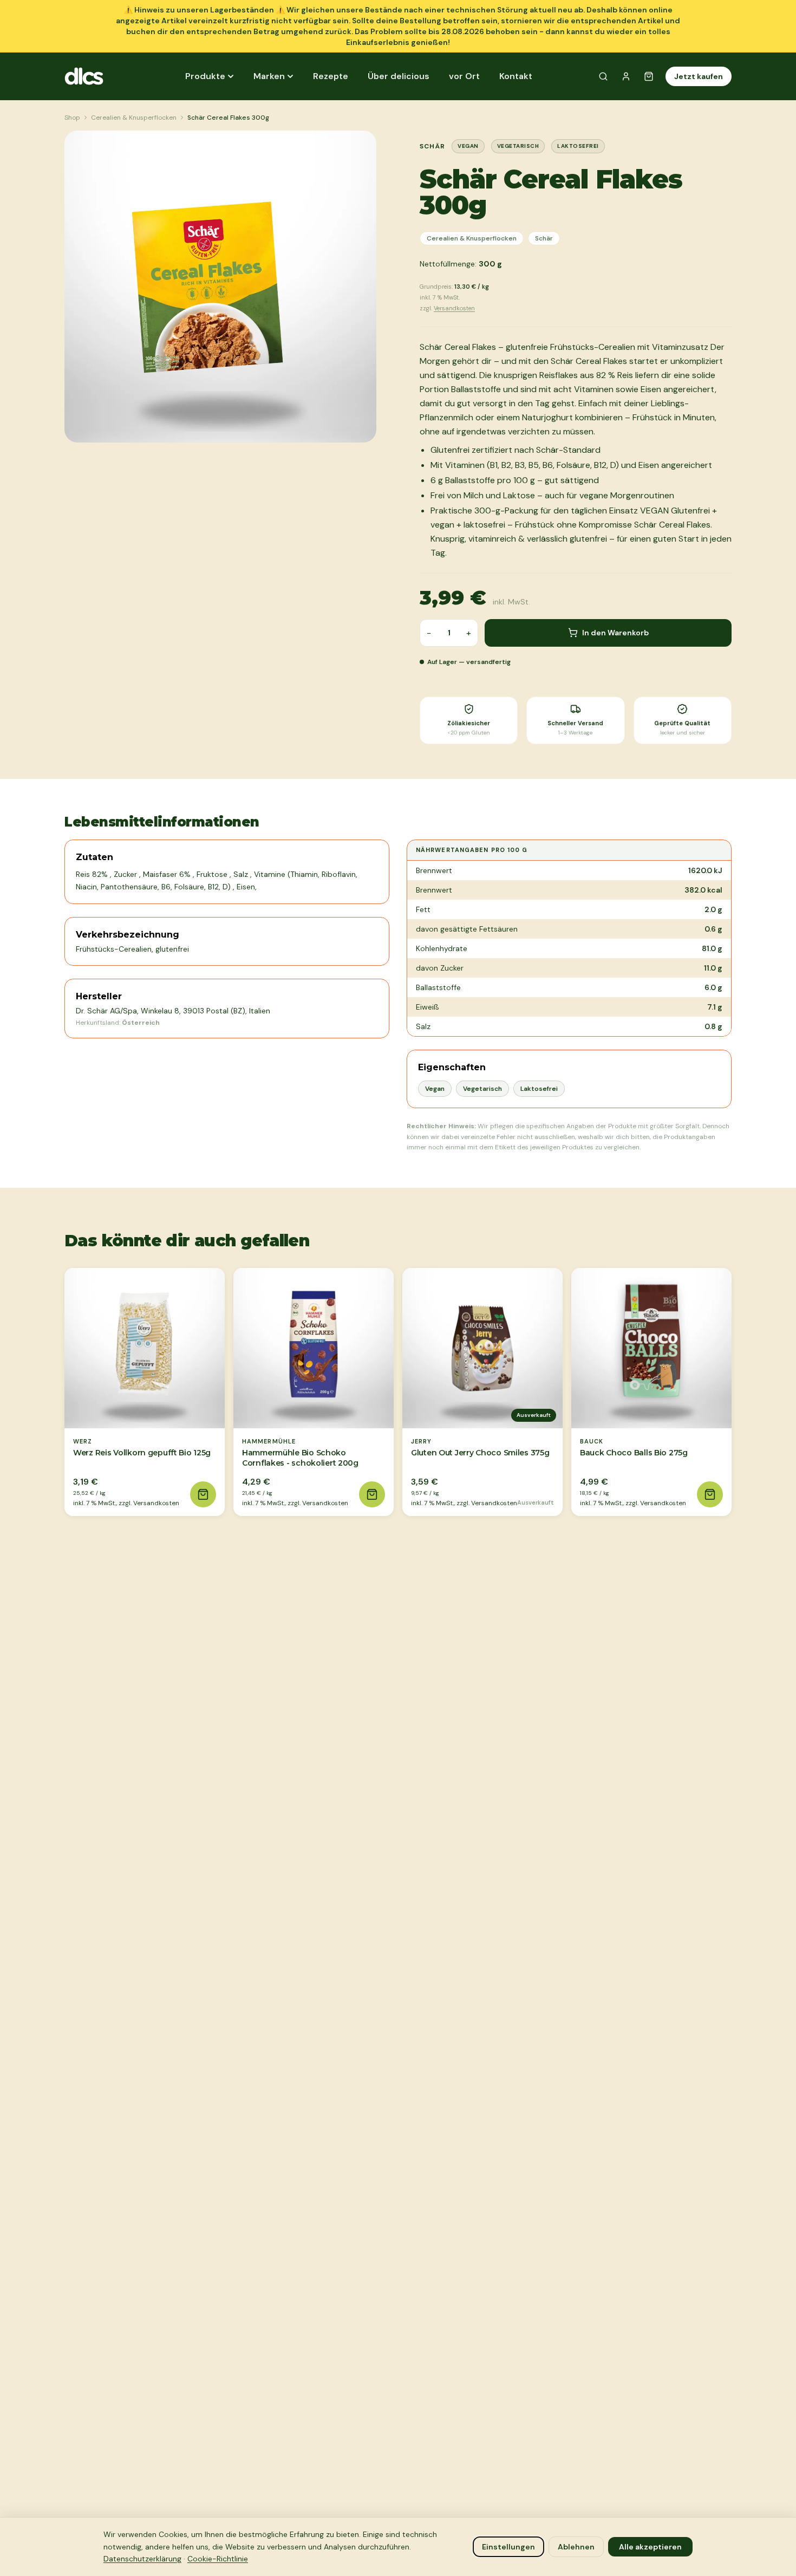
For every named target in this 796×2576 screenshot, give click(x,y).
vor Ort (464, 76)
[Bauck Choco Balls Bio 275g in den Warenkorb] (710, 1494)
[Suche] (603, 76)
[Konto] (626, 76)
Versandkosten (454, 308)
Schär (544, 238)
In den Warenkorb (615, 633)
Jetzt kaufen (699, 76)
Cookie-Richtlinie (218, 2559)
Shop (72, 118)
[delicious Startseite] (94, 76)
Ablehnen (576, 2547)
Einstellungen (508, 2547)
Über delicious (399, 76)
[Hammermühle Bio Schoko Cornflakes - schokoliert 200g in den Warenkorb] (372, 1494)
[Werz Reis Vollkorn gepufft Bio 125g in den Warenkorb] (203, 1494)
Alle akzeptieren (650, 2547)
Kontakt (516, 76)
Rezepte (331, 76)
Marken (269, 76)
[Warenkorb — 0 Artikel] (649, 76)
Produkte (205, 76)
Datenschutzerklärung (142, 2559)
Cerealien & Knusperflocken (134, 118)
